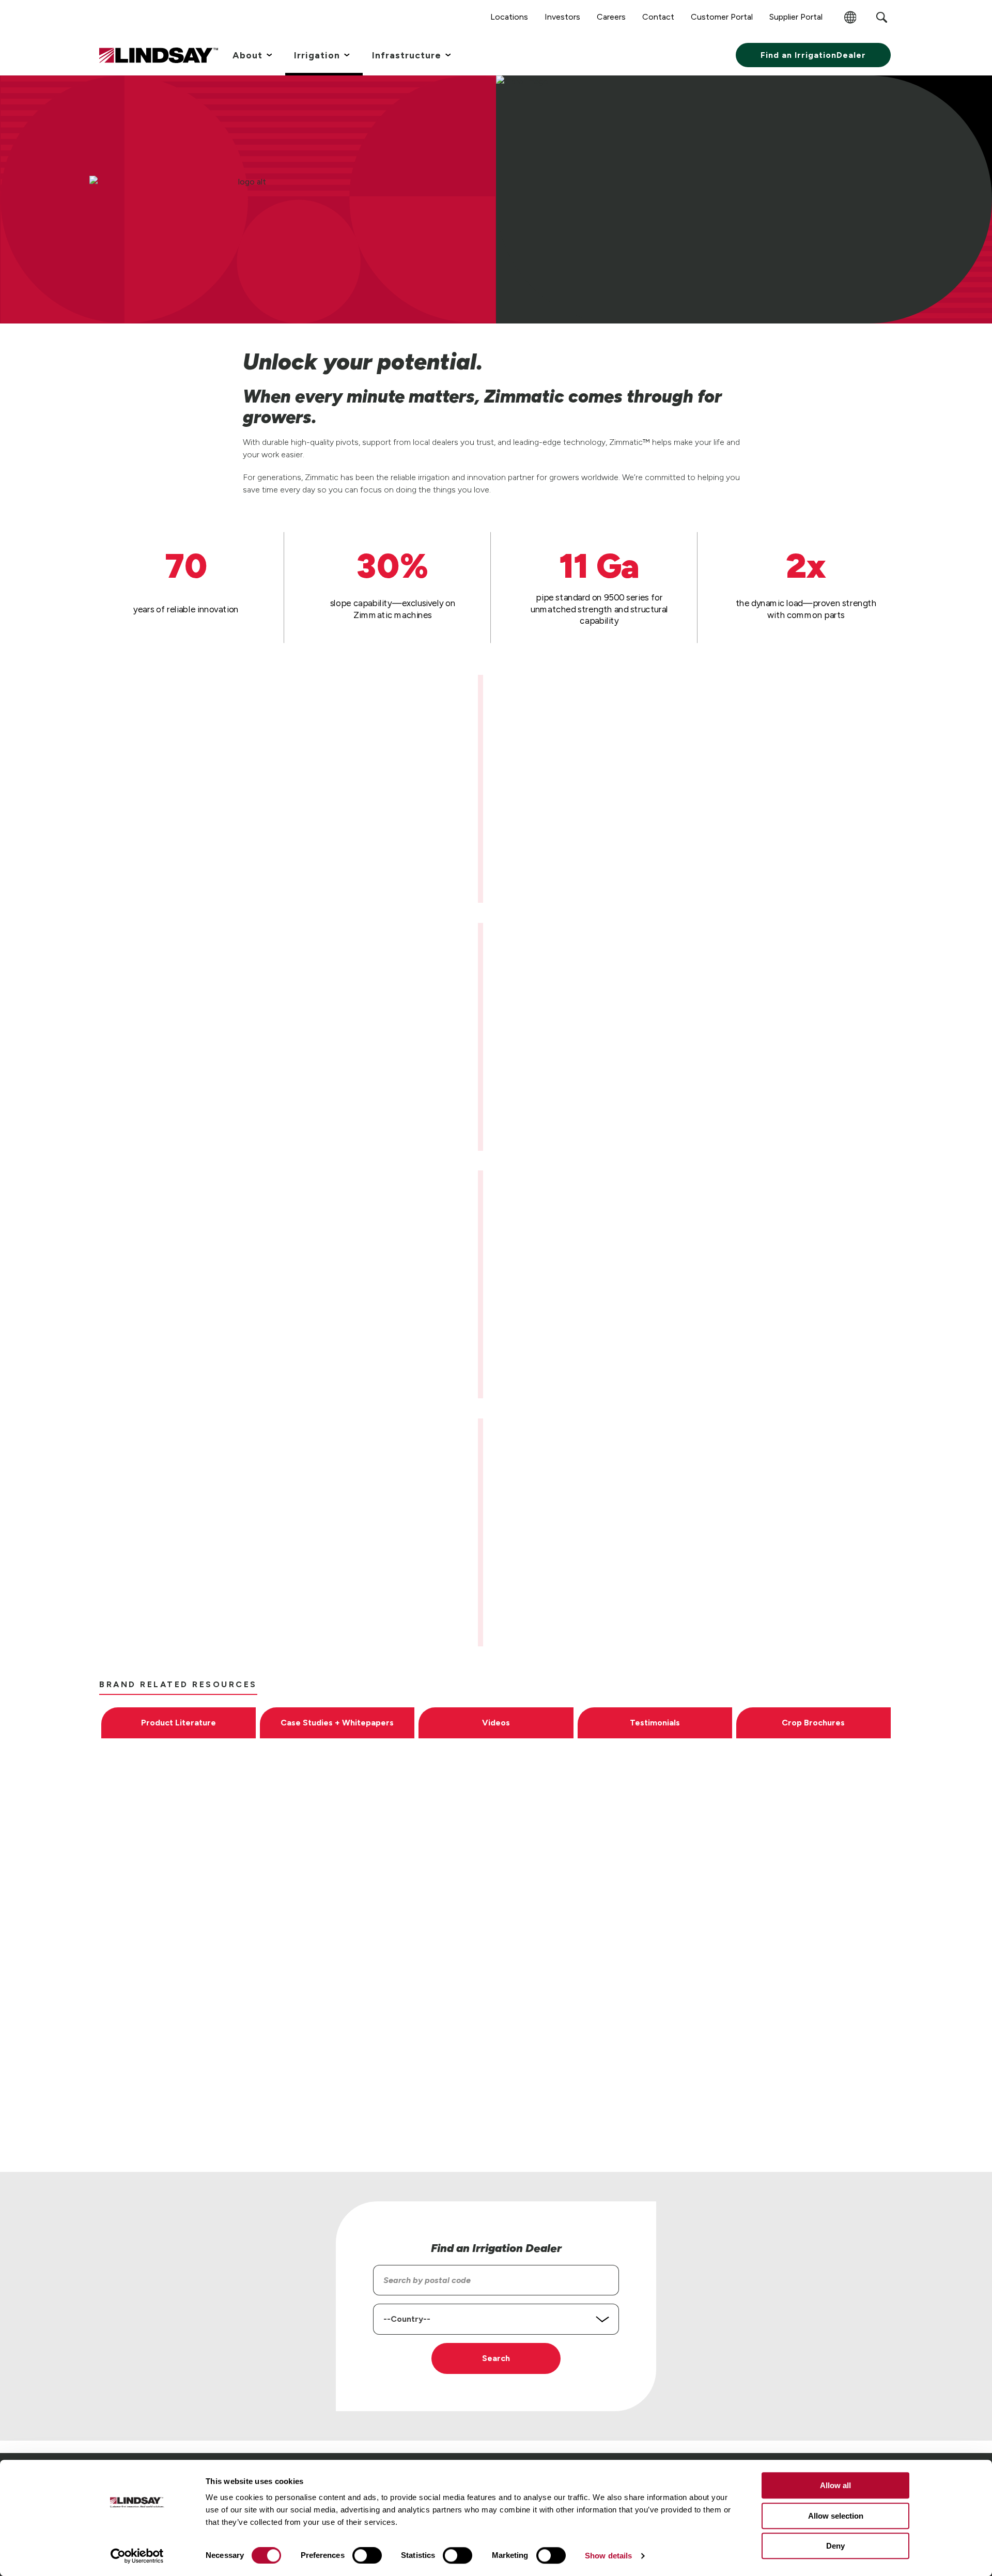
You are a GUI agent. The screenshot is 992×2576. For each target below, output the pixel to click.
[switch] (367, 2555)
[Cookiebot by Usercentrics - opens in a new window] (137, 2556)
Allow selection (836, 2516)
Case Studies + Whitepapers (337, 1723)
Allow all (835, 2485)
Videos (496, 1723)
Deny (835, 2546)
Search (496, 2358)
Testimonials (655, 1723)
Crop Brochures (813, 1723)
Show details (608, 2556)
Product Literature (179, 1723)
